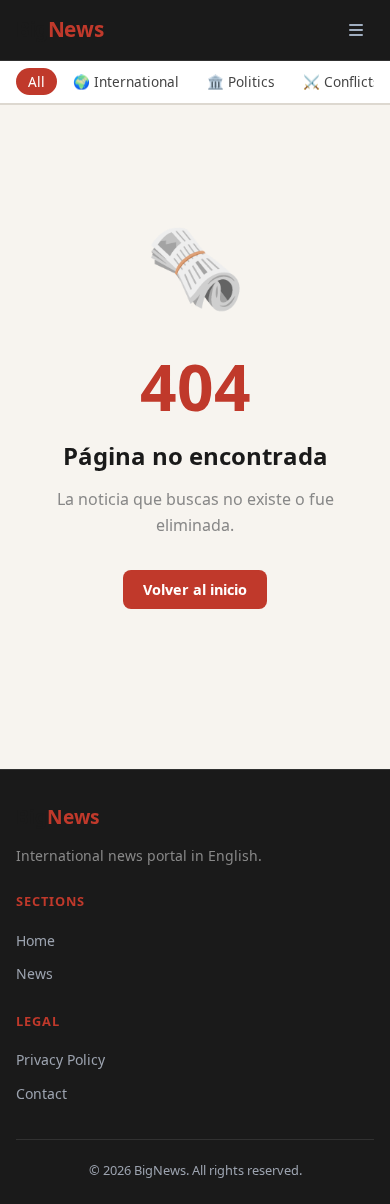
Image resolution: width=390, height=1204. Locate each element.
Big (59, 29)
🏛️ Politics (241, 81)
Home (35, 940)
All (36, 81)
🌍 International (126, 81)
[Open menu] (356, 30)
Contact (41, 1093)
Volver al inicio (195, 589)
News (34, 973)
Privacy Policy (60, 1059)
